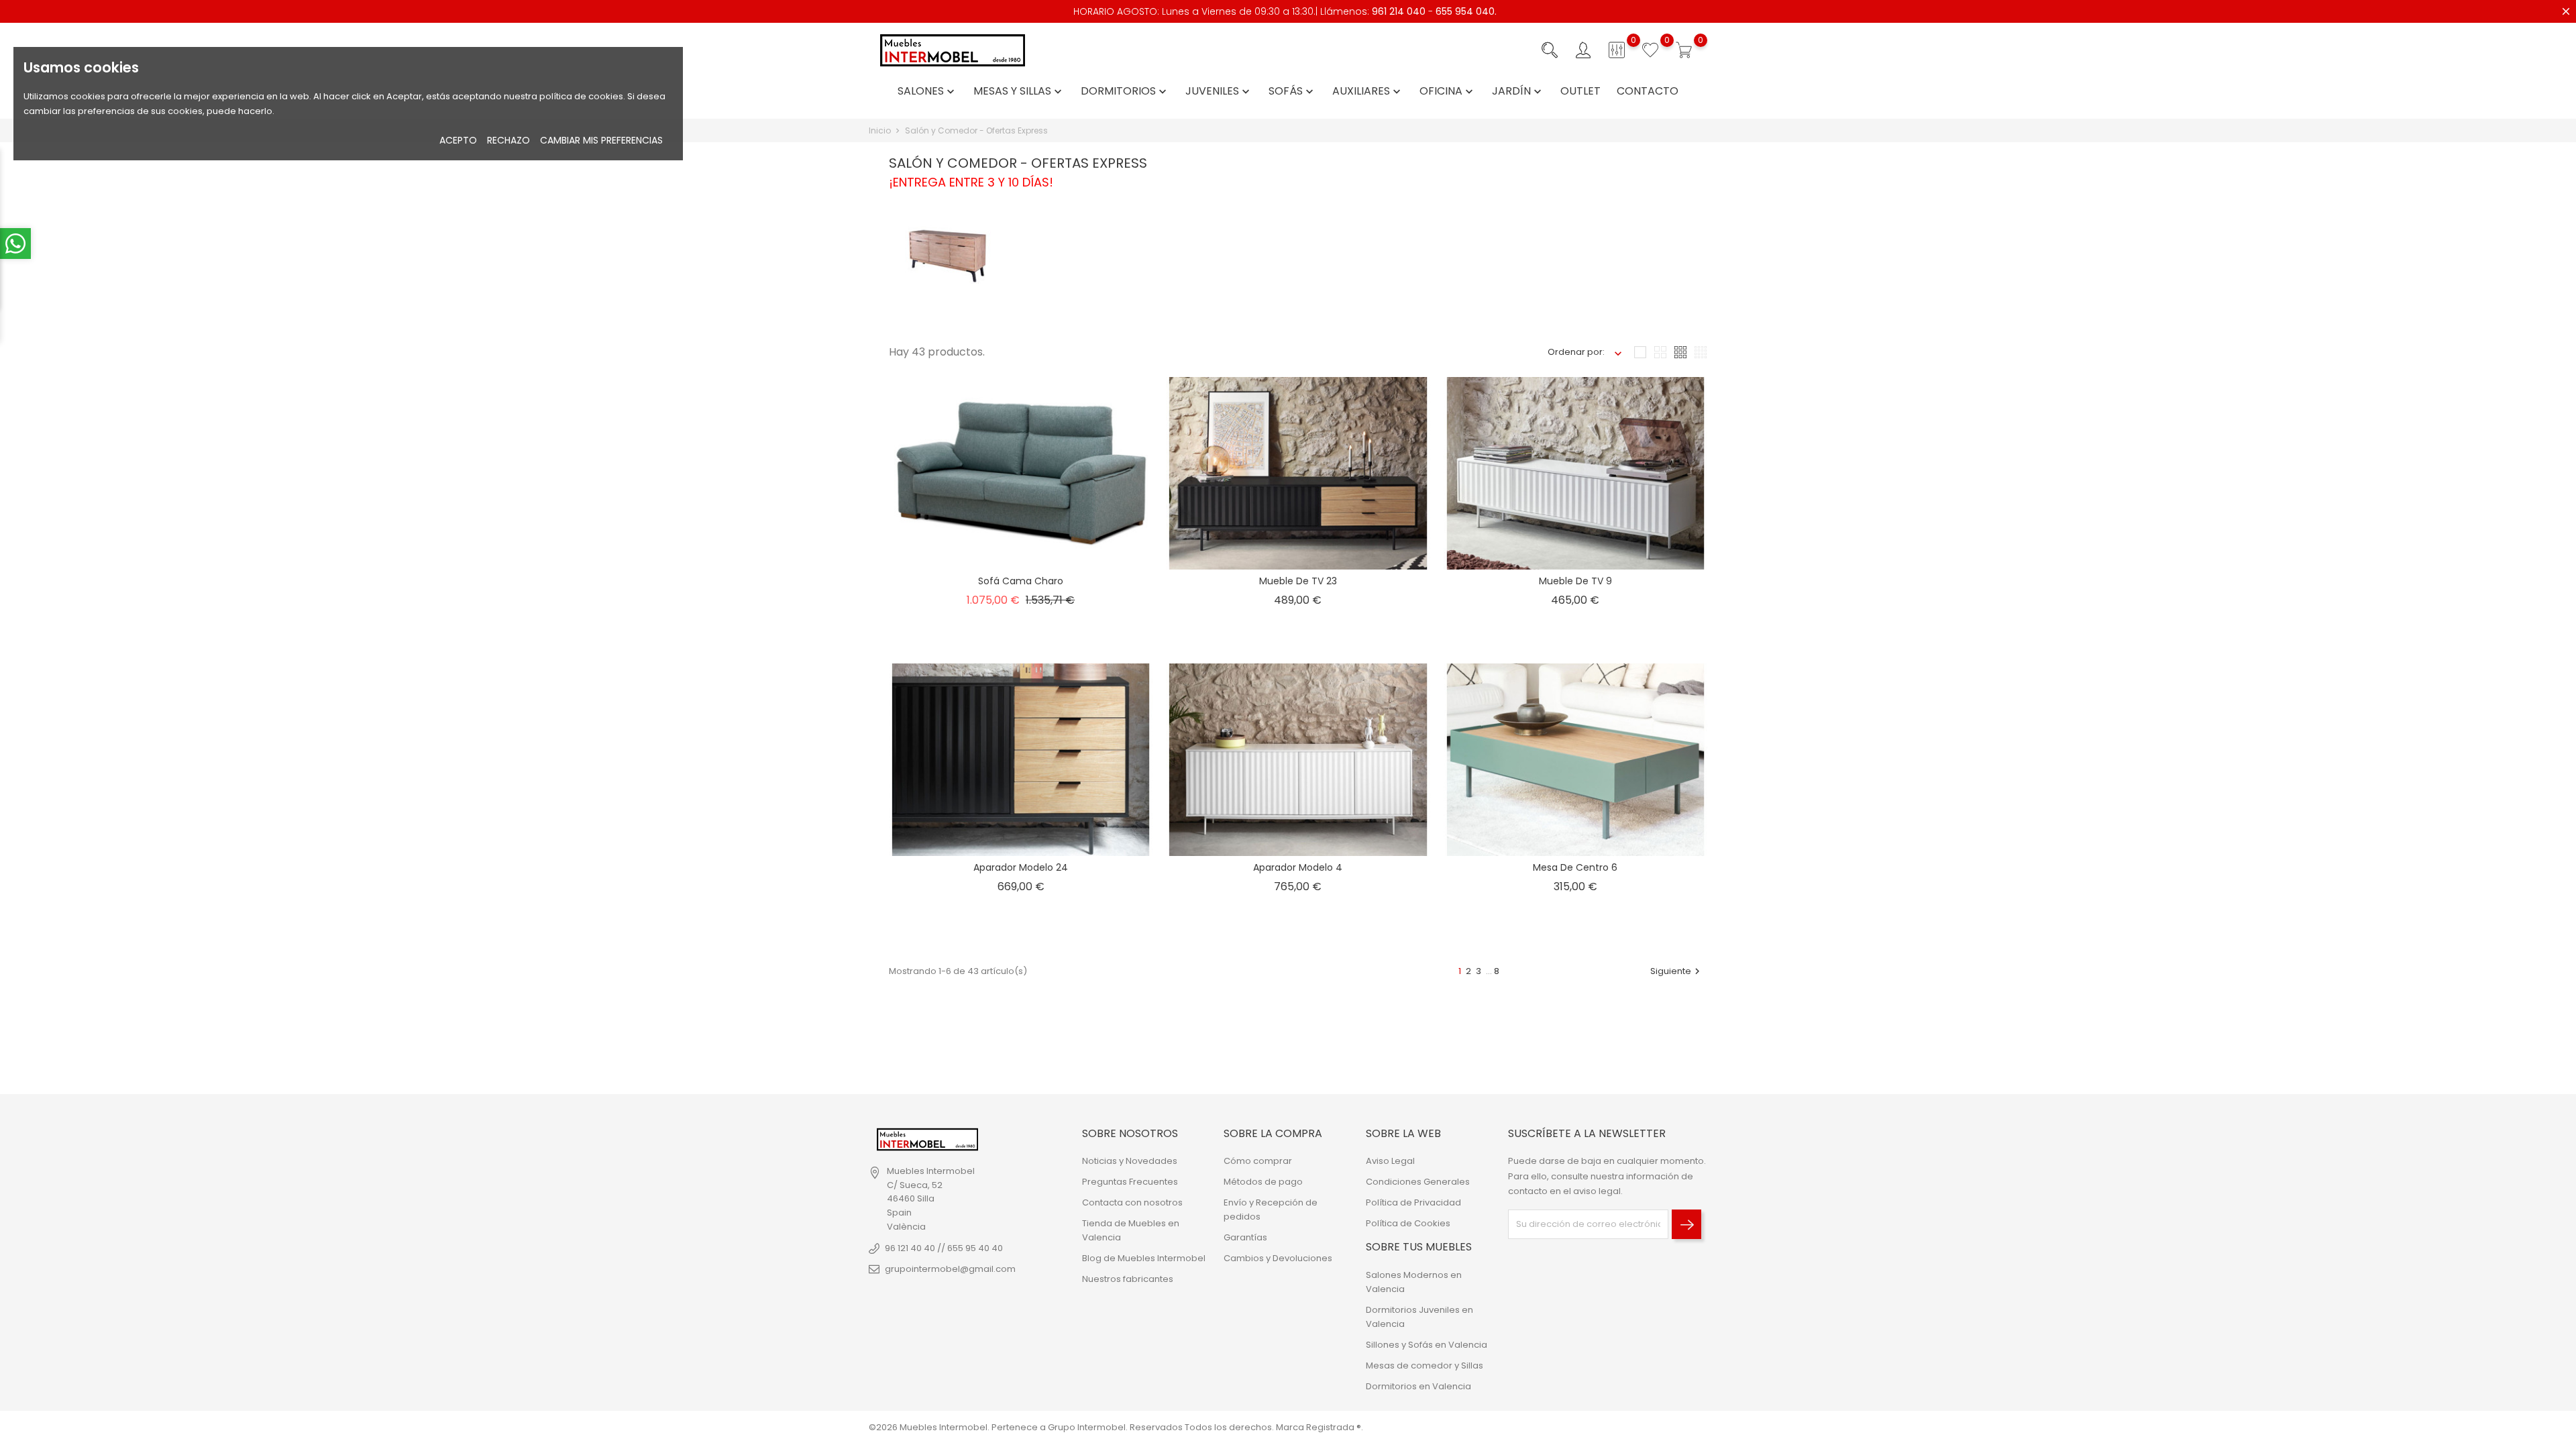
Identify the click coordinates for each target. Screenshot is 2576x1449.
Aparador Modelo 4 (1298, 867)
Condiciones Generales (1418, 1182)
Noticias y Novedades (1130, 1161)
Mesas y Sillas (1019, 92)
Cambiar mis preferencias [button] (601, 140)
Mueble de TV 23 (1298, 581)
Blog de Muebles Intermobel (1144, 1258)
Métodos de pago (1263, 1182)
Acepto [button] (458, 140)
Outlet (1580, 92)
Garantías (1245, 1237)
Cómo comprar (1258, 1161)
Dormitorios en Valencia (1418, 1386)
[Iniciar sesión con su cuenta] (1583, 50)
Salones (927, 92)
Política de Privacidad (1413, 1202)
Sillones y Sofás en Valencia (1427, 1345)
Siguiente (1677, 971)
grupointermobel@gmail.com (950, 1269)
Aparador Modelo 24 (1021, 867)
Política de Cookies (1408, 1223)
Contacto (1648, 92)
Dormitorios (1125, 92)
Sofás (1292, 92)
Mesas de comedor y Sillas (1425, 1365)
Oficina (1448, 92)
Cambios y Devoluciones (1278, 1258)
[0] (1617, 50)
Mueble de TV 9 (1575, 581)
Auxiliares (1368, 92)
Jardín (1518, 92)
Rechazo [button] (508, 140)
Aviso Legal (1390, 1161)
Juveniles (1219, 92)
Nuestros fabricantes (1128, 1279)
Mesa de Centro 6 (1575, 867)
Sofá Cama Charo (1021, 581)
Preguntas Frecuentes (1130, 1182)
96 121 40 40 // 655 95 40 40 (944, 1248)
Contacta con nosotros (1132, 1202)
